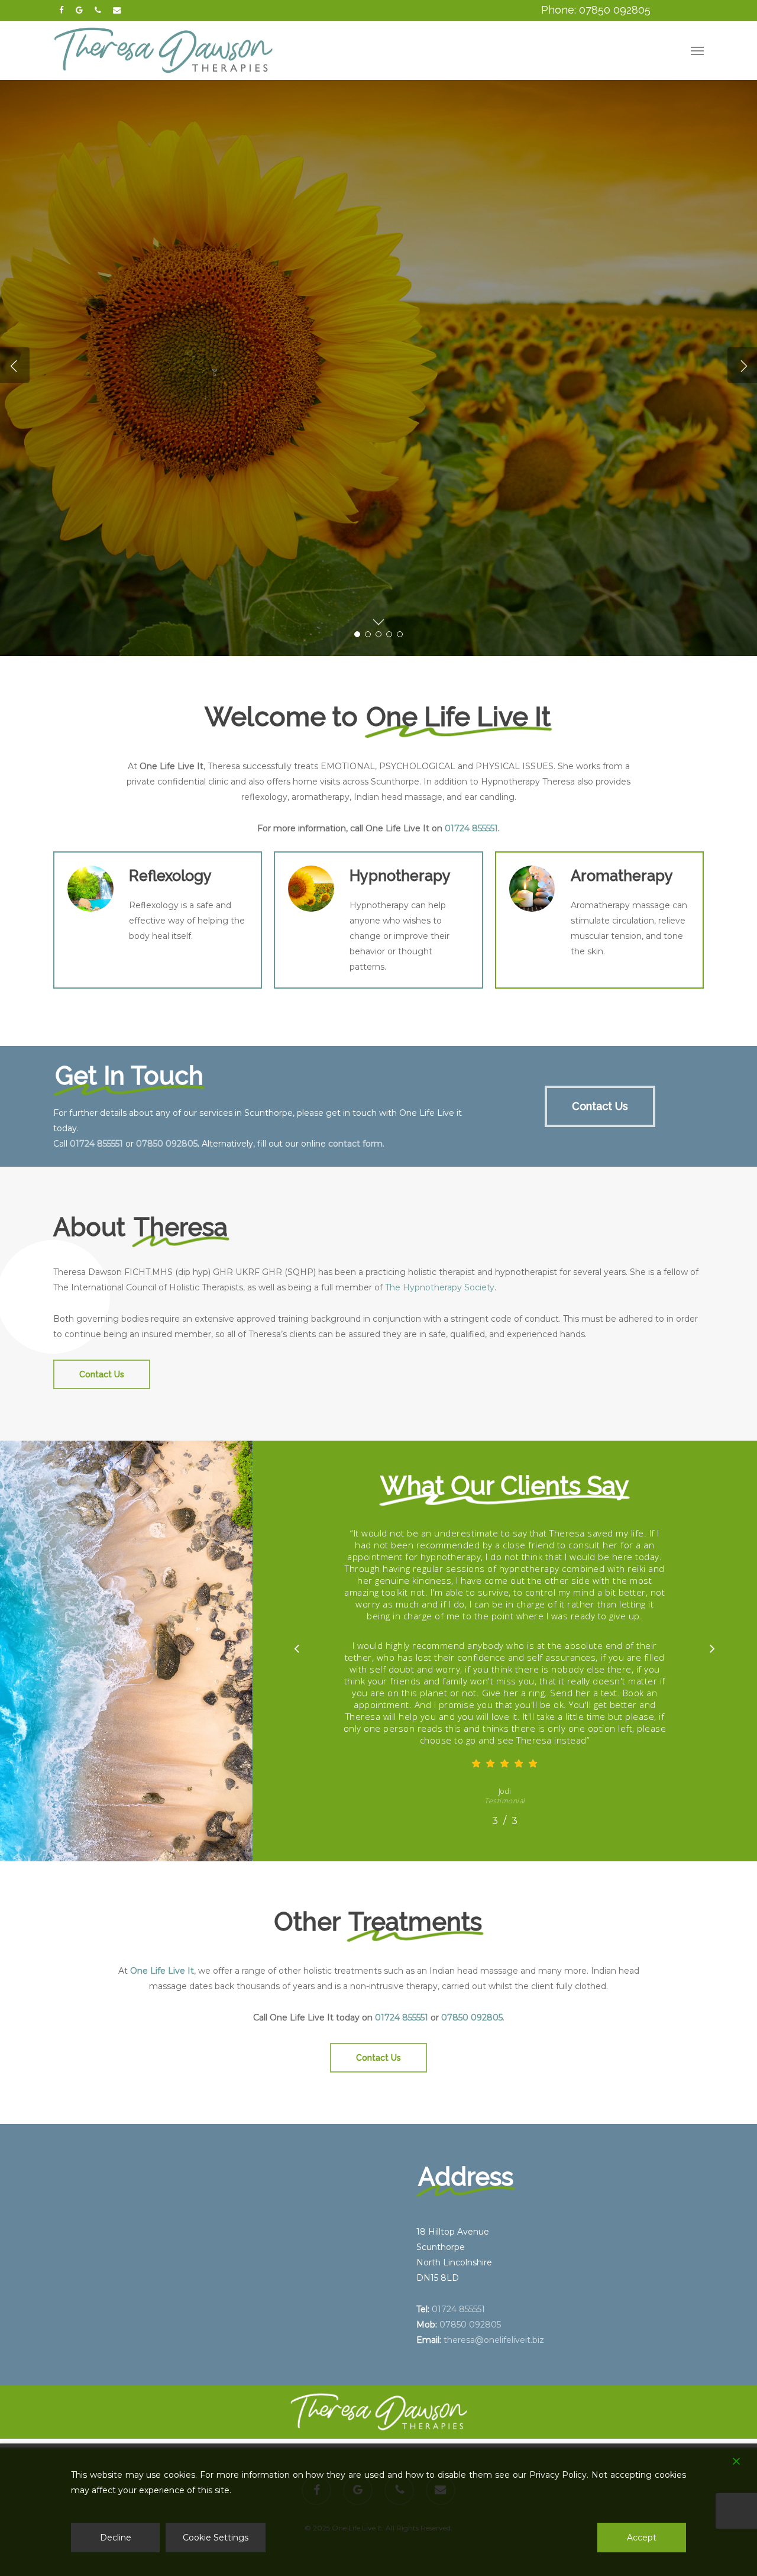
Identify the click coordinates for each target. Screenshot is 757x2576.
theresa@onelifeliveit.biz (494, 2340)
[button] (697, 50)
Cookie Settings (216, 2538)
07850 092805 (167, 1144)
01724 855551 (471, 828)
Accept (642, 2538)
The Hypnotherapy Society (440, 1287)
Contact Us (219, 411)
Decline (116, 2538)
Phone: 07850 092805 (596, 10)
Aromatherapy (112, 411)
